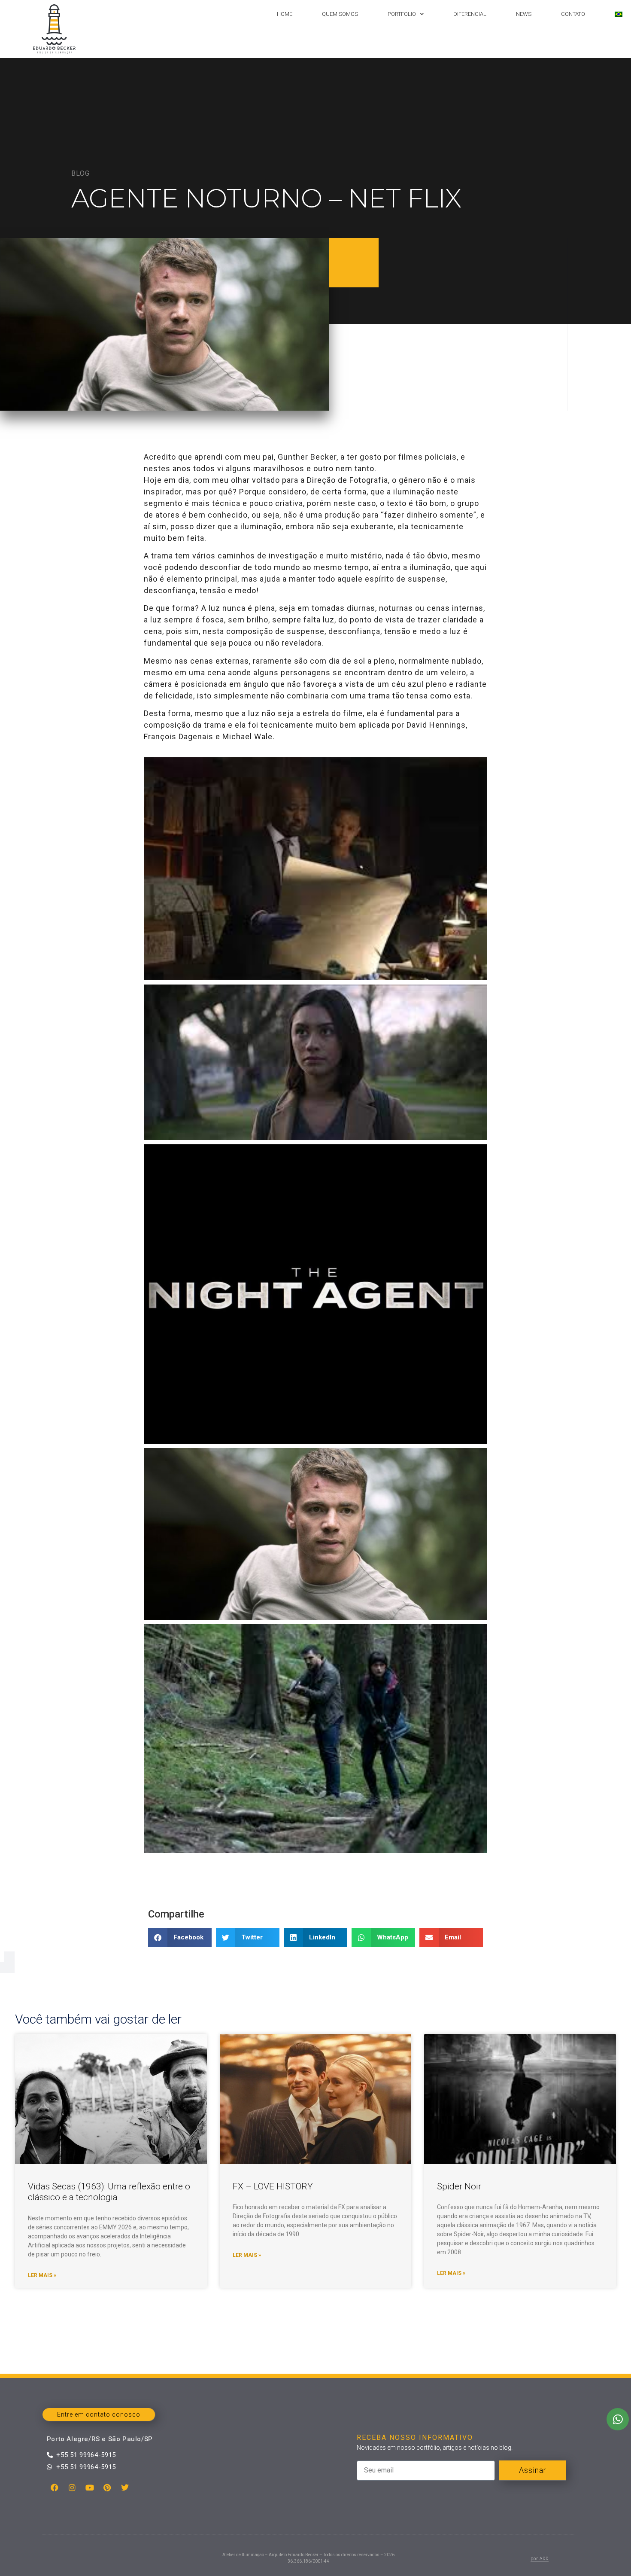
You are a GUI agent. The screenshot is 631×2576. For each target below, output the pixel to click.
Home (285, 14)
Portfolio (402, 14)
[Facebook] (55, 2488)
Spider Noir (459, 2186)
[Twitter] (125, 2488)
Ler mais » (42, 2275)
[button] (180, 1937)
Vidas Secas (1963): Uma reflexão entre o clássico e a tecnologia (109, 2192)
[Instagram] (72, 2488)
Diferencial (470, 14)
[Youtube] (90, 2488)
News (524, 14)
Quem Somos (340, 14)
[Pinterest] (107, 2488)
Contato (573, 14)
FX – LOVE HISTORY (273, 2186)
